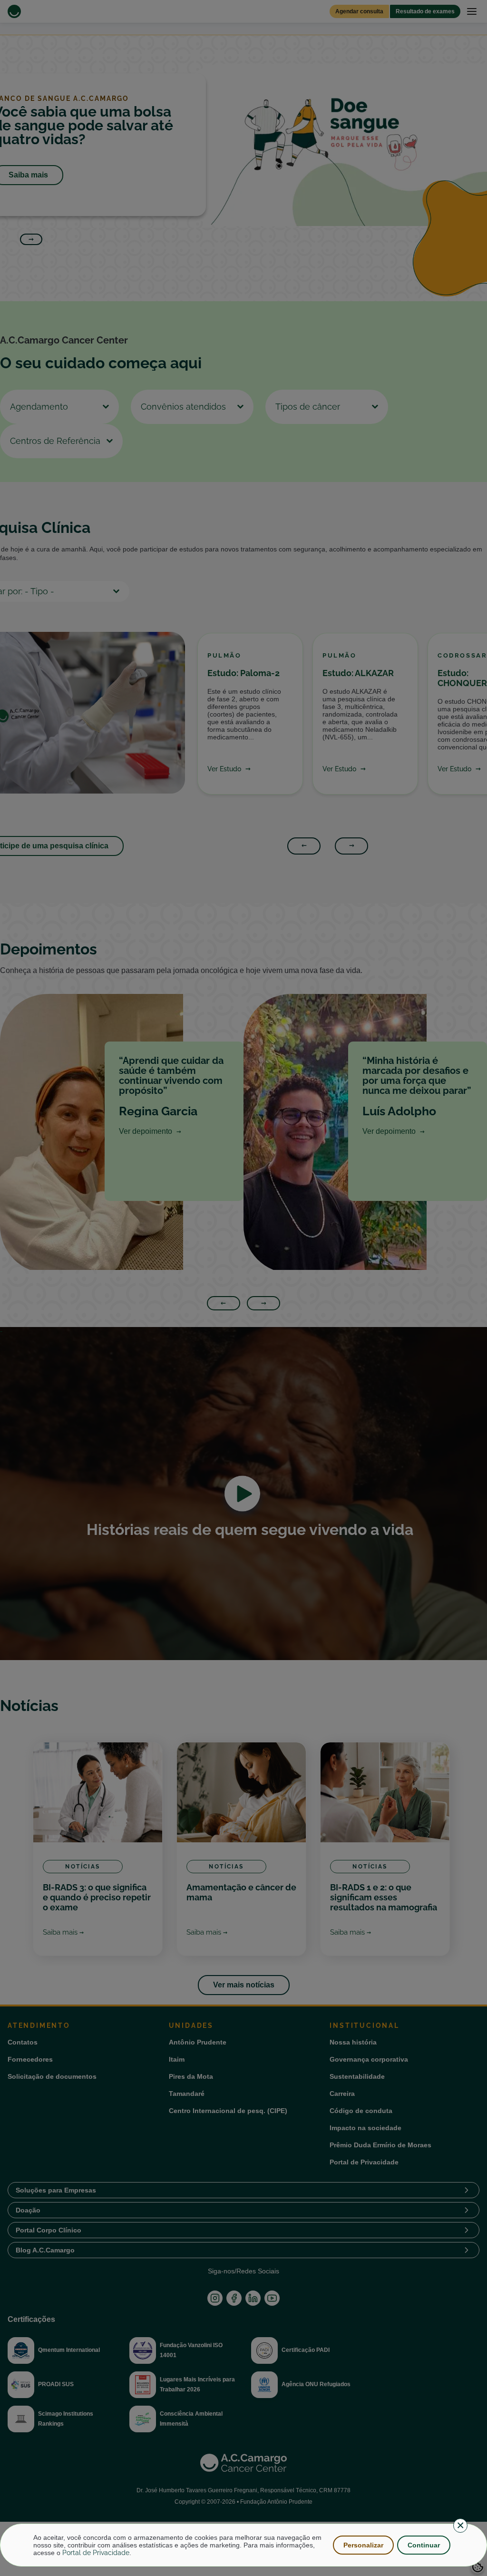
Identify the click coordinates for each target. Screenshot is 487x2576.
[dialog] (243, 2545)
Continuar (424, 2545)
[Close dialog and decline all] (460, 2526)
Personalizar (363, 2545)
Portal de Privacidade (96, 2553)
